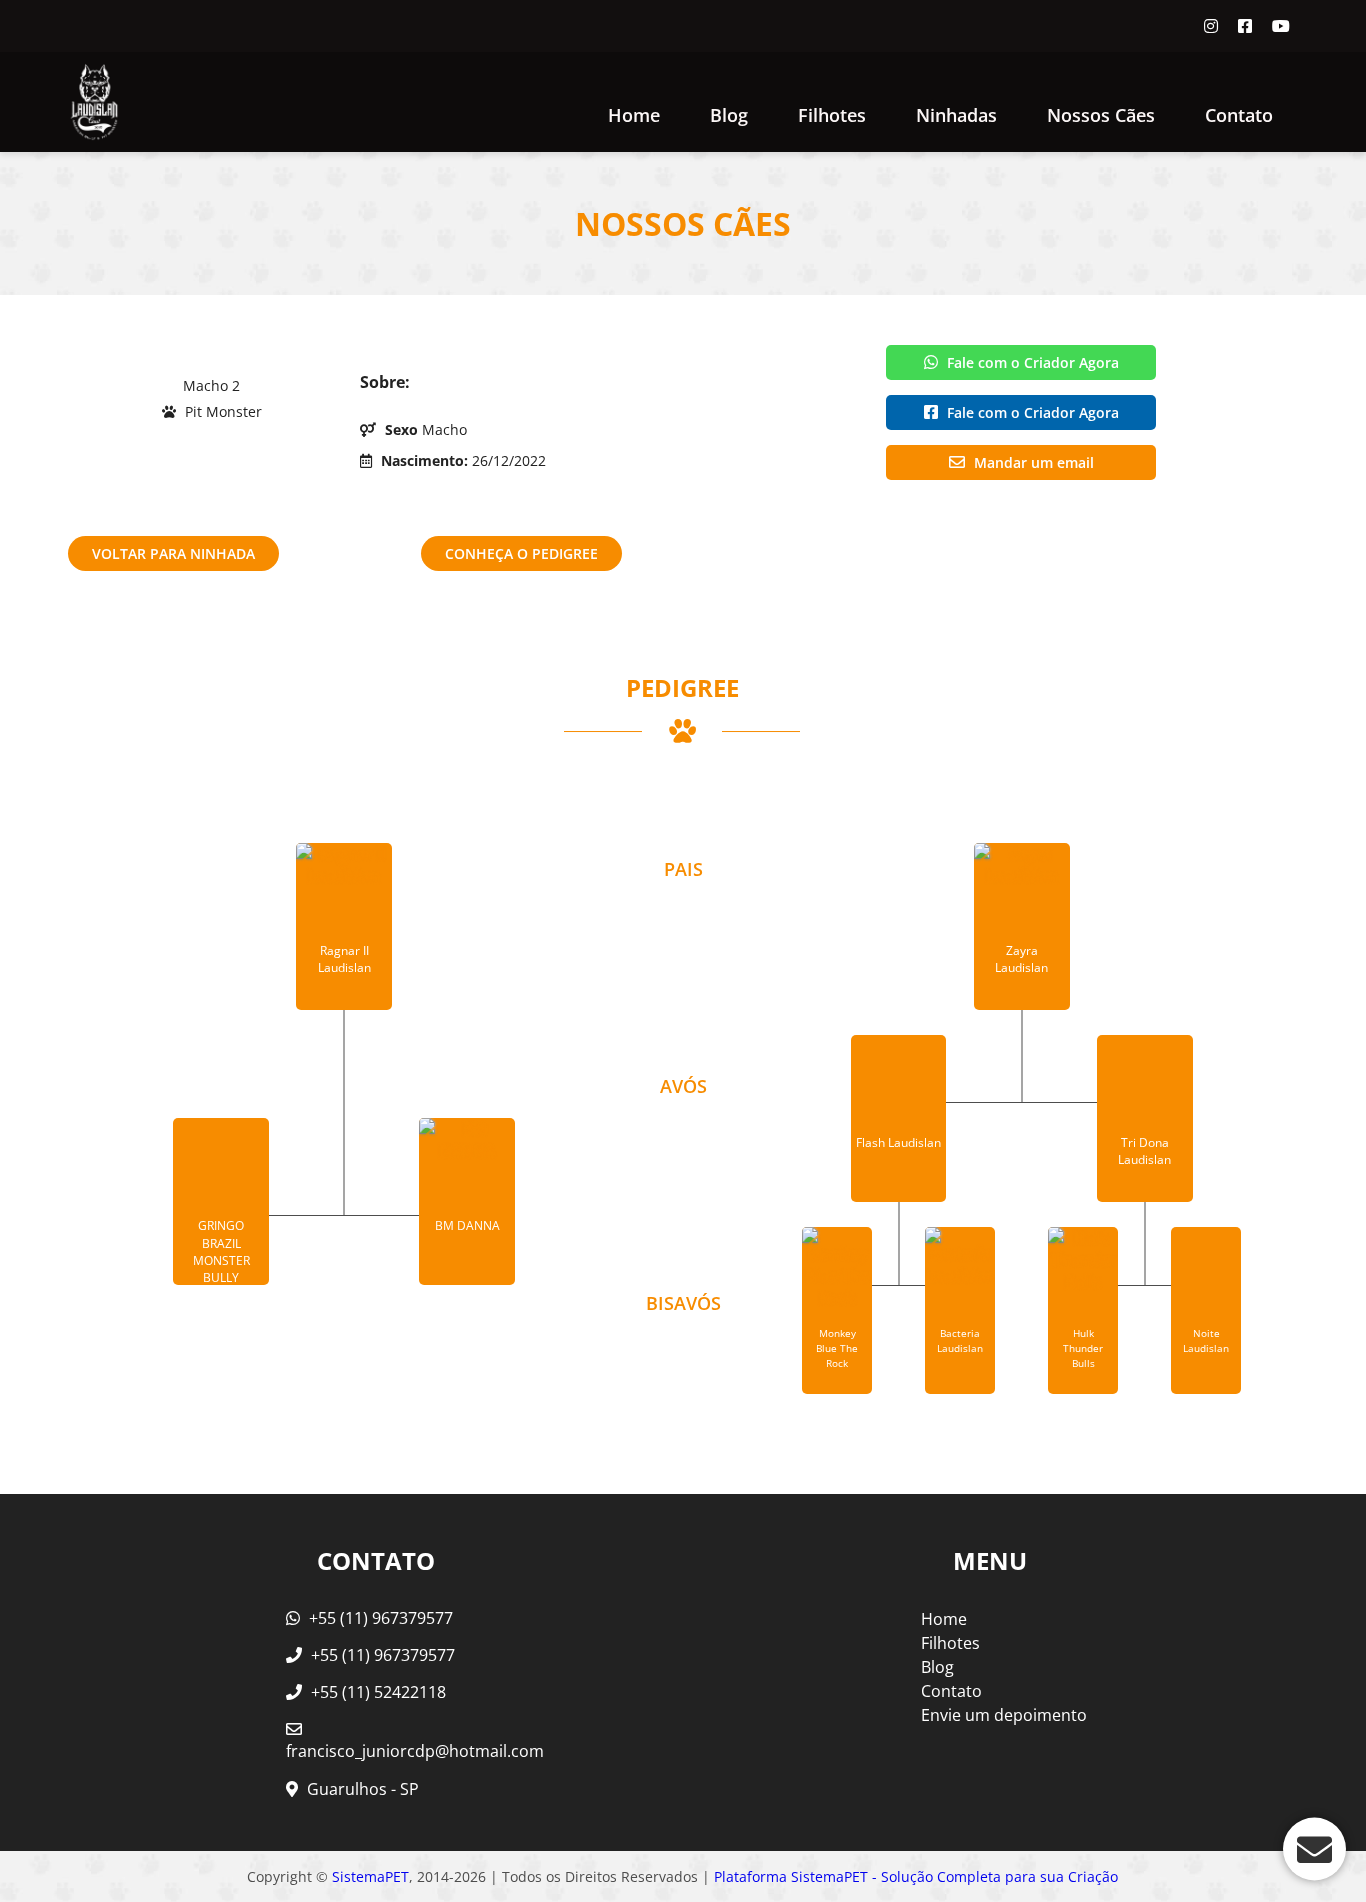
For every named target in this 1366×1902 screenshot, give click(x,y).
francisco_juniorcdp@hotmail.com (415, 1751)
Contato (1239, 115)
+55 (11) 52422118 (376, 1692)
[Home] (93, 102)
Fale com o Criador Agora (1031, 362)
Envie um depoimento (1004, 1715)
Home (634, 115)
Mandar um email (1032, 462)
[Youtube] (1281, 26)
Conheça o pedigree (521, 553)
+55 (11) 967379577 (379, 1618)
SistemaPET (370, 1876)
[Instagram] (1211, 26)
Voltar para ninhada (173, 553)
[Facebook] (1245, 26)
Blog (729, 115)
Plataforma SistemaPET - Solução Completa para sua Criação (916, 1876)
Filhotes (832, 115)
